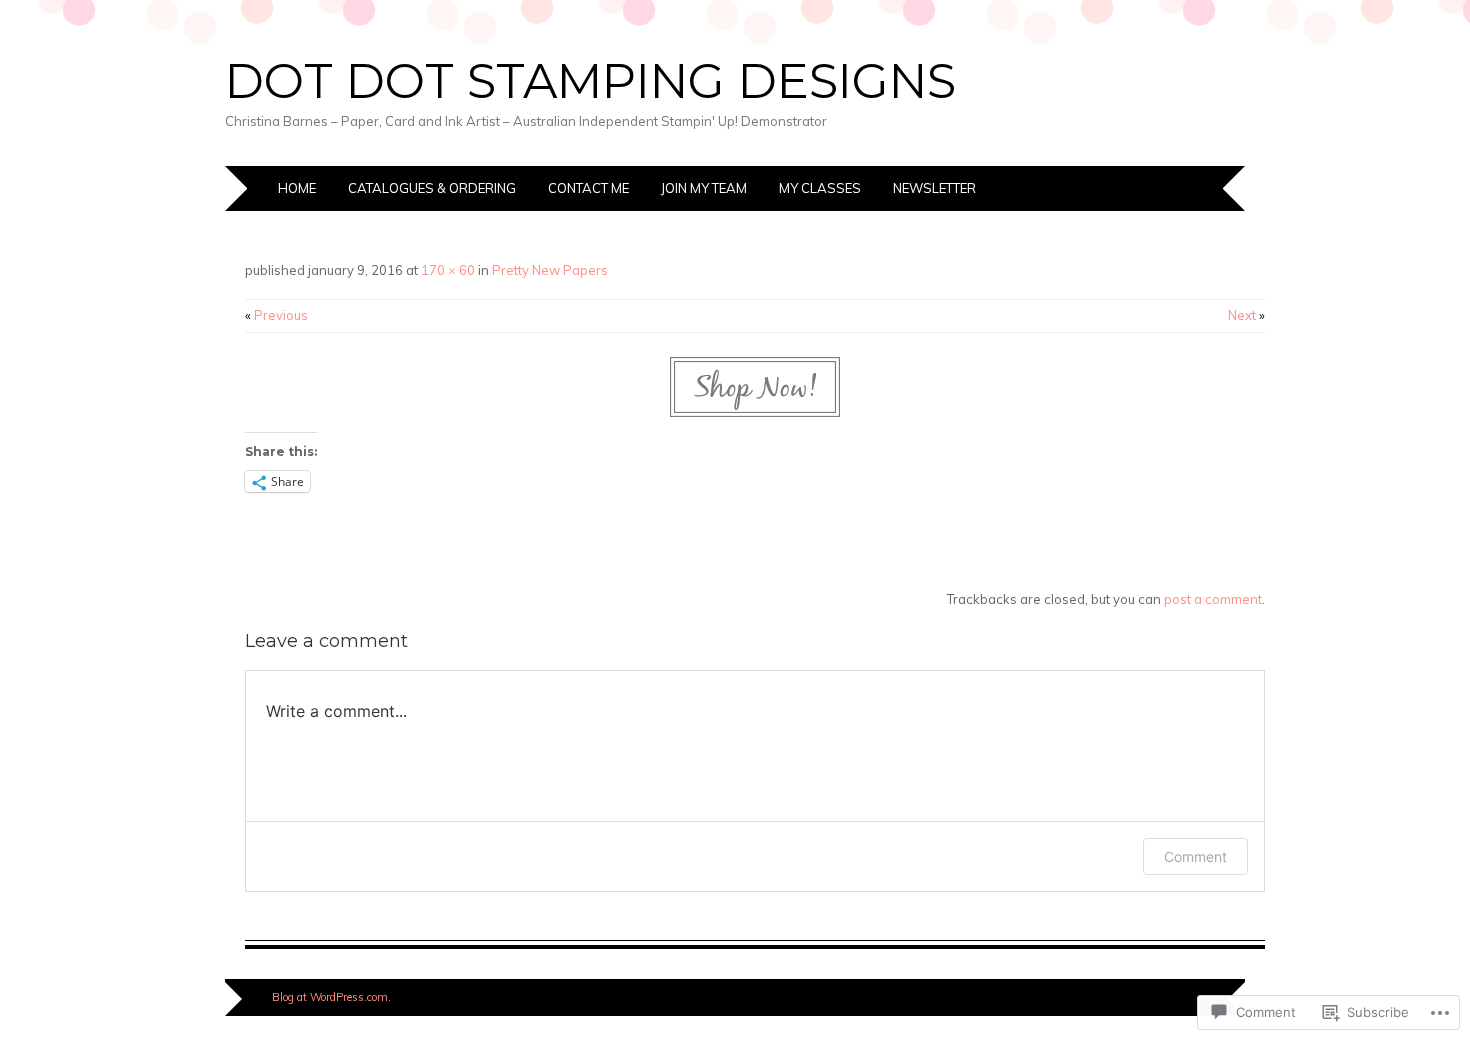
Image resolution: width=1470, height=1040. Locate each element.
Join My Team (704, 188)
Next (1246, 315)
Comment (1195, 856)
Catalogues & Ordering (432, 188)
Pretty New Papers (550, 270)
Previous (276, 315)
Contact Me (588, 188)
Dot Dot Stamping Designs (590, 81)
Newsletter (934, 188)
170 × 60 (448, 270)
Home (297, 188)
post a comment (1213, 599)
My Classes (820, 188)
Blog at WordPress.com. (331, 997)
